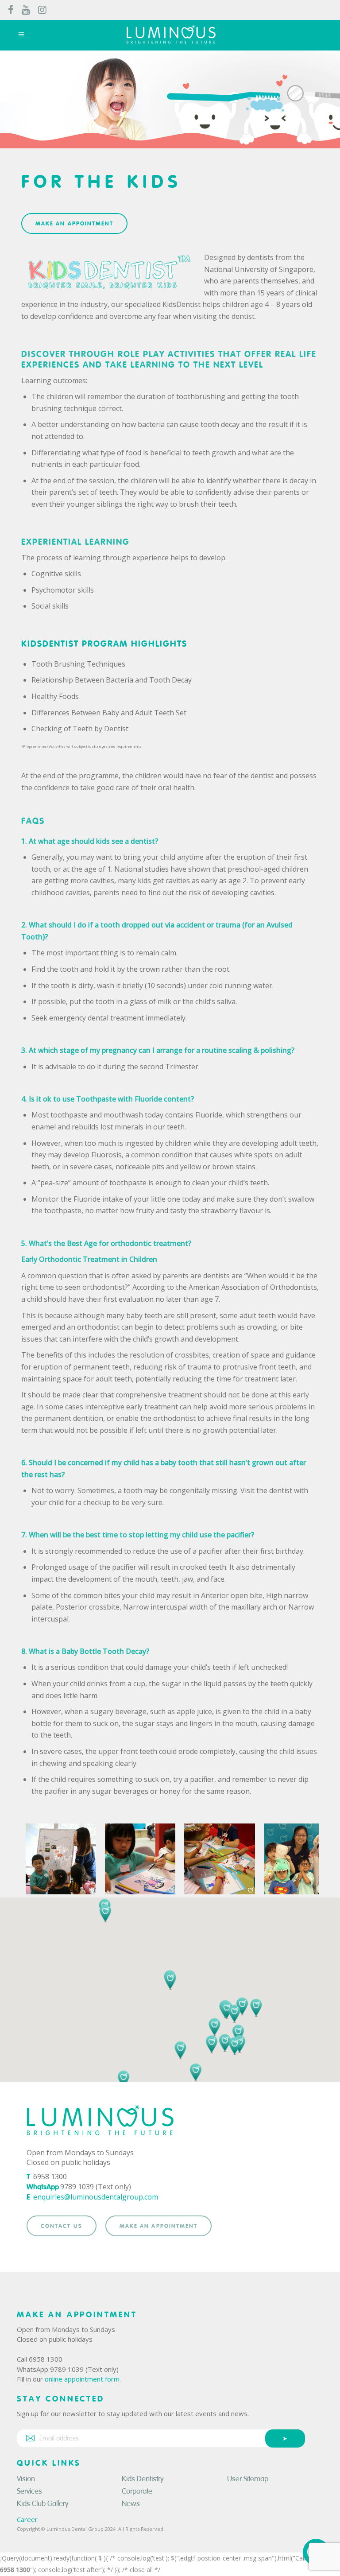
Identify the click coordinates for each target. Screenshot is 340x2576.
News (131, 2504)
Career (27, 2519)
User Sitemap (248, 2479)
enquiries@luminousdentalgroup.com (96, 2197)
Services (29, 2491)
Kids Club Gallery (43, 2504)
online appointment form (82, 2379)
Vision (26, 2479)
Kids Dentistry (143, 2479)
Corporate (137, 2491)
